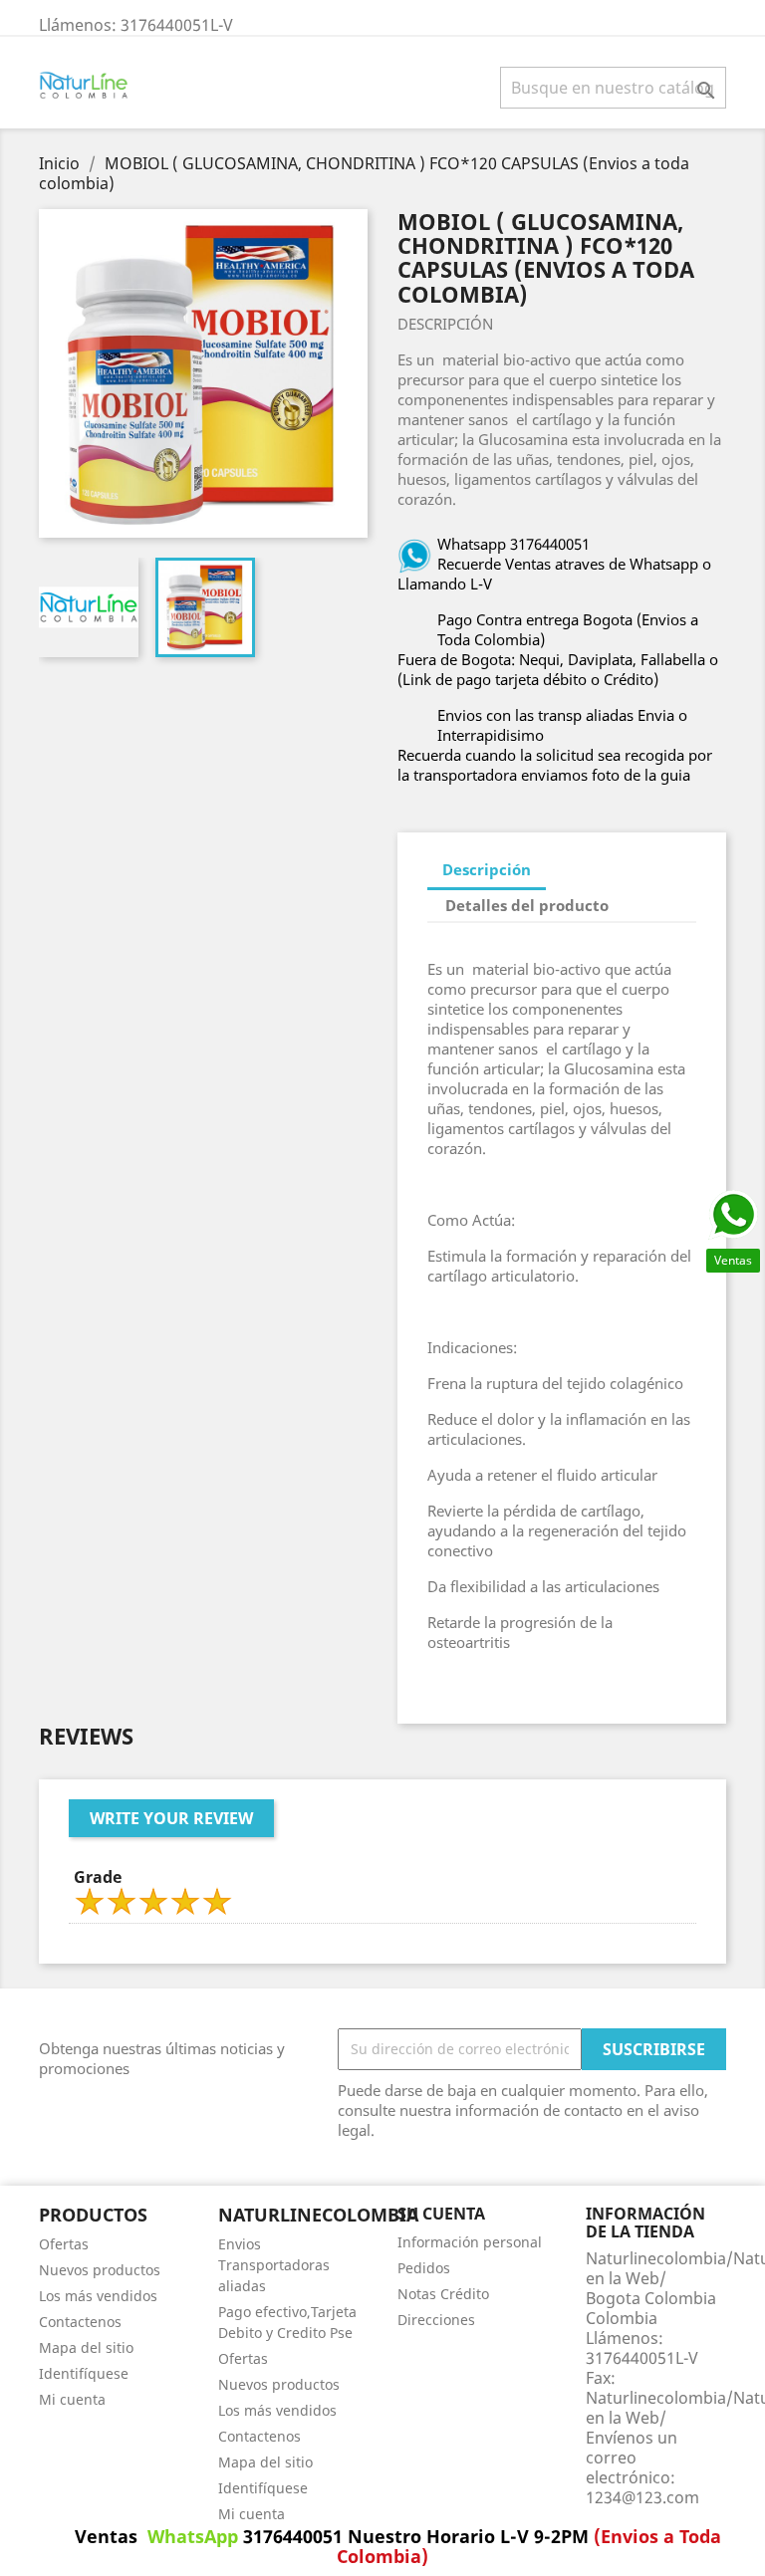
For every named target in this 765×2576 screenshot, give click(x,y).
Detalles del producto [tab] (527, 905)
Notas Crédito (443, 2294)
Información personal (470, 2242)
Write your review (171, 1818)
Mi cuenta (72, 2399)
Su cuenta (441, 2214)
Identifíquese (84, 2373)
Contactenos (80, 2322)
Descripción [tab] (487, 869)
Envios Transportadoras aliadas (274, 2265)
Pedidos (424, 2268)
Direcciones (436, 2320)
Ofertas (64, 2244)
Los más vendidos (98, 2296)
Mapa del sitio (86, 2347)
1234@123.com (642, 2497)
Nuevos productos (100, 2270)
